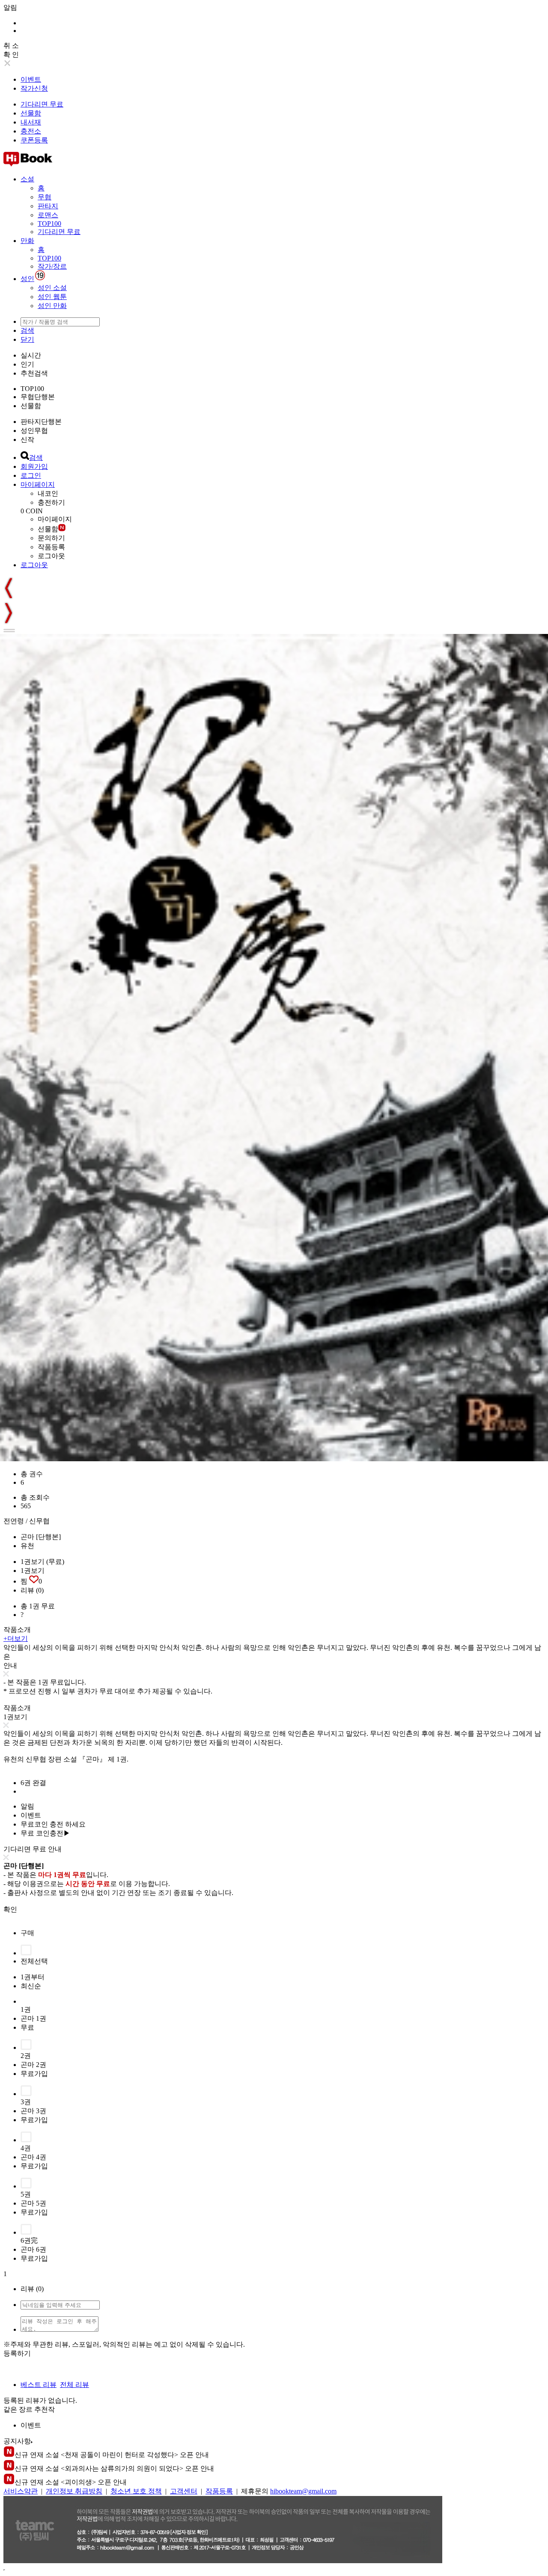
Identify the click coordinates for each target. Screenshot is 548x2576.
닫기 (27, 339)
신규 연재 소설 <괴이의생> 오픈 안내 (71, 2482)
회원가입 (34, 466)
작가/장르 (52, 266)
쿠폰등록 (34, 140)
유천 (27, 1546)
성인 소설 (52, 288)
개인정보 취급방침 (74, 2491)
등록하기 (17, 2353)
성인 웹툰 (52, 297)
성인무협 (34, 431)
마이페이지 (38, 484)
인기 (27, 364)
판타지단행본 (41, 422)
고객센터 (184, 2491)
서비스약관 (21, 2491)
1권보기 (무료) (42, 1562)
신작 (27, 440)
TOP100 (49, 224)
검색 (27, 330)
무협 (45, 197)
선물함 (31, 113)
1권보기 (33, 1571)
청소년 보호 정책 (136, 2491)
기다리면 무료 (42, 104)
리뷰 (32, 1590)
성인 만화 (52, 306)
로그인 (31, 475)
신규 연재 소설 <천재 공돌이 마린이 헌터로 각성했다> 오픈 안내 (112, 2455)
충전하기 (51, 502)
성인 (27, 279)
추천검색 (34, 373)
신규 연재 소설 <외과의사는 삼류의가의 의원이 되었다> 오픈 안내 (114, 2468)
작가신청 (34, 88)
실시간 (31, 355)
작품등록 (51, 547)
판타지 (48, 206)
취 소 (11, 46)
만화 (27, 241)
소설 (27, 179)
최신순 (31, 1986)
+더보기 (16, 1639)
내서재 (31, 122)
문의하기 (51, 538)
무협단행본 (38, 397)
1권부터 (33, 1977)
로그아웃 (51, 556)
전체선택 (34, 1961)
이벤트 (31, 79)
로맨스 (48, 215)
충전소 (31, 131)
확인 (10, 1909)
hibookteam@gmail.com (303, 2491)
